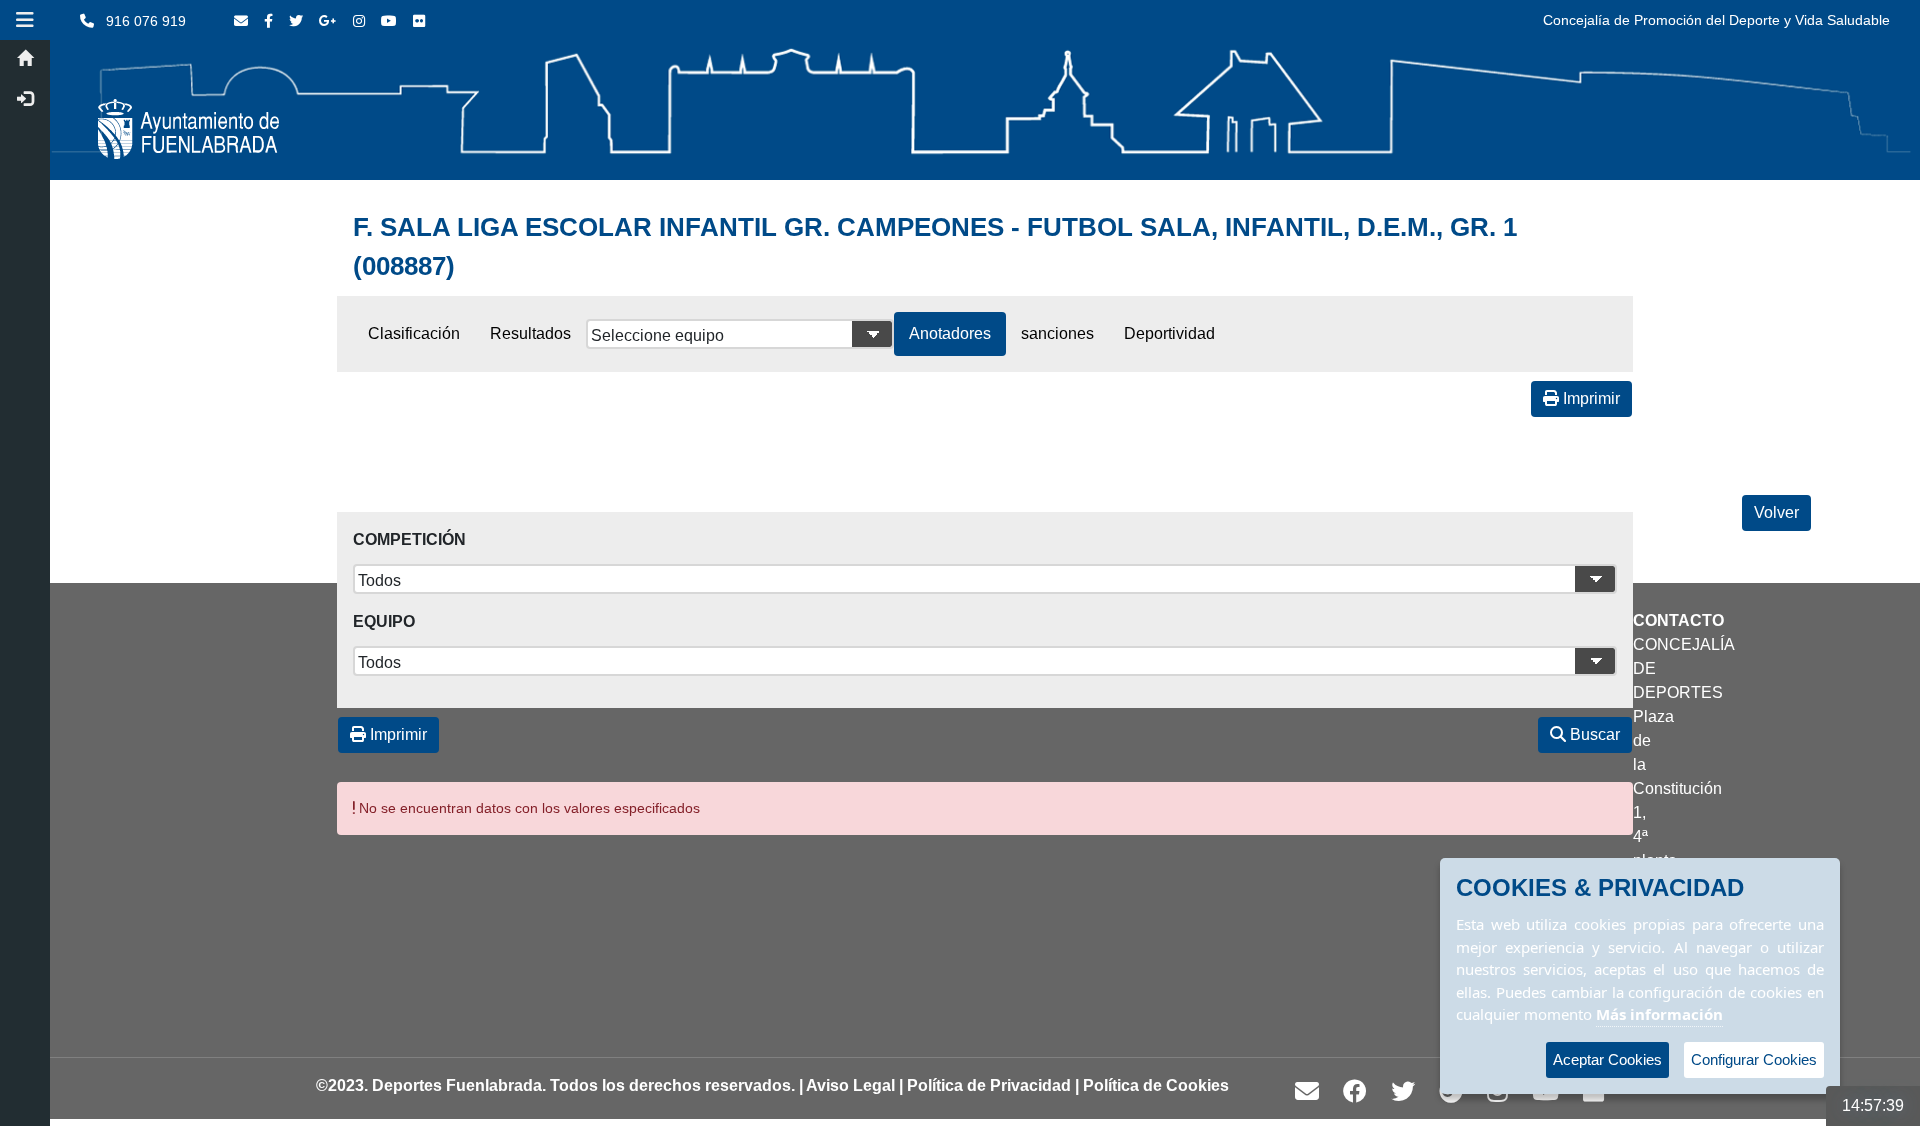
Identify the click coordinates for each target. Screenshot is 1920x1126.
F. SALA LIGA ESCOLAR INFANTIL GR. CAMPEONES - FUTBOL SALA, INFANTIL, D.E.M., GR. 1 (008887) (935, 246)
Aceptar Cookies (1607, 1059)
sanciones (1057, 333)
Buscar (1593, 734)
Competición (409, 539)
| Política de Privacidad (985, 1085)
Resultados (530, 333)
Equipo (384, 621)
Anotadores (950, 333)
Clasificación (414, 333)
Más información (1659, 1014)
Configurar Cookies (1754, 1059)
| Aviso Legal (847, 1085)
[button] (25, 20)
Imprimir (1589, 398)
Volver (1776, 512)
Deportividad (1169, 333)
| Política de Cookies (1152, 1085)
